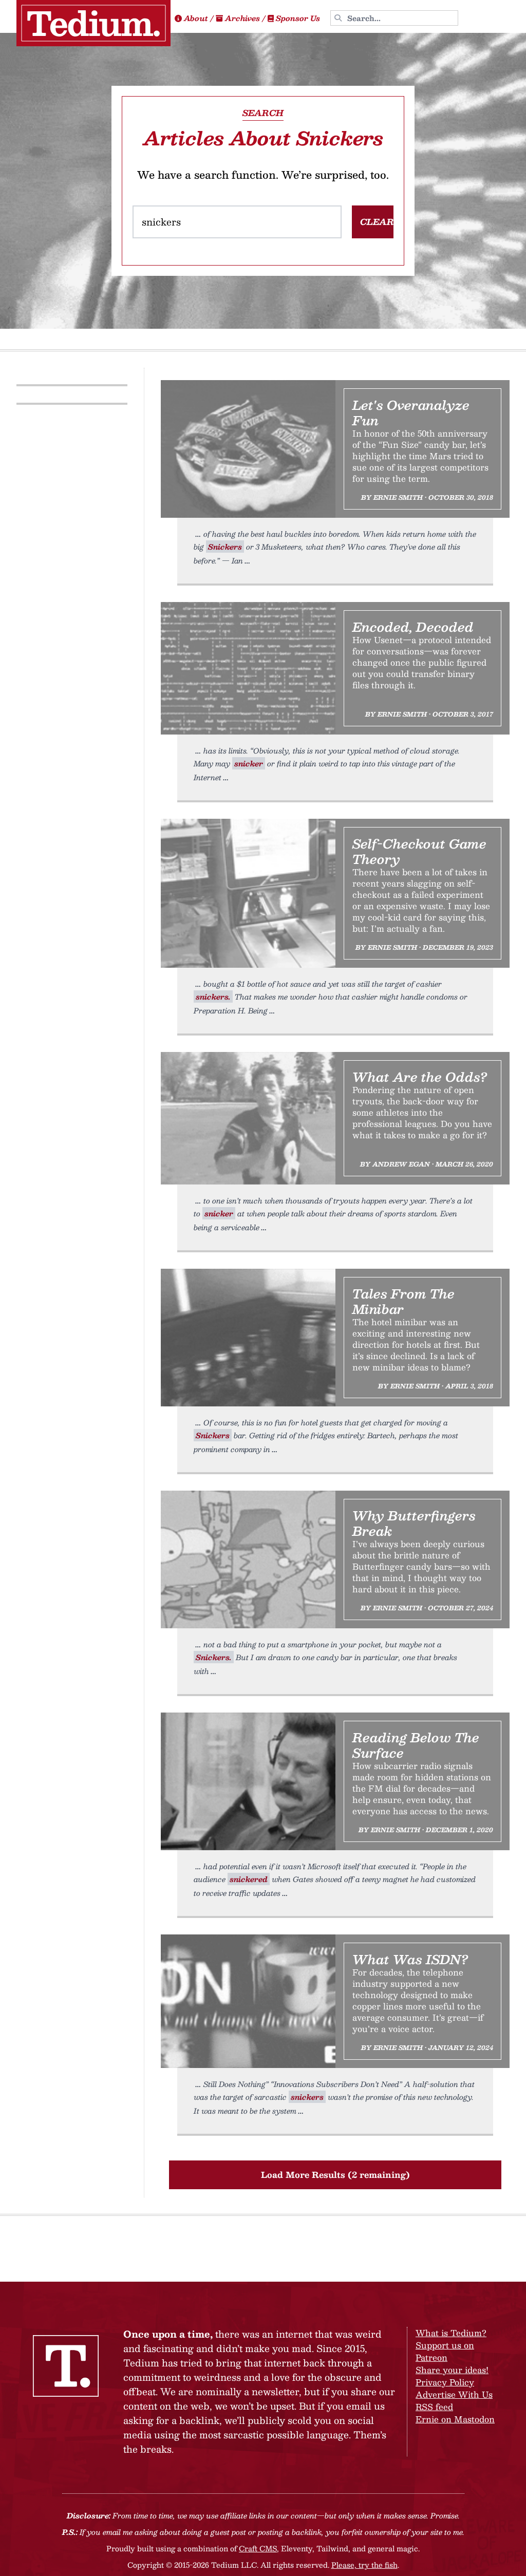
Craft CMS (258, 2548)
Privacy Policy (445, 2382)
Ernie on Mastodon (455, 2419)
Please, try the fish (364, 2565)
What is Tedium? (451, 2333)
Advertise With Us (454, 2394)
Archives (242, 18)
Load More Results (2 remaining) (335, 2175)
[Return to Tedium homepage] (93, 23)
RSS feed (434, 2407)
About (196, 18)
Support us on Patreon (445, 2351)
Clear (377, 222)
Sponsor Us (298, 18)
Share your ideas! (452, 2370)
